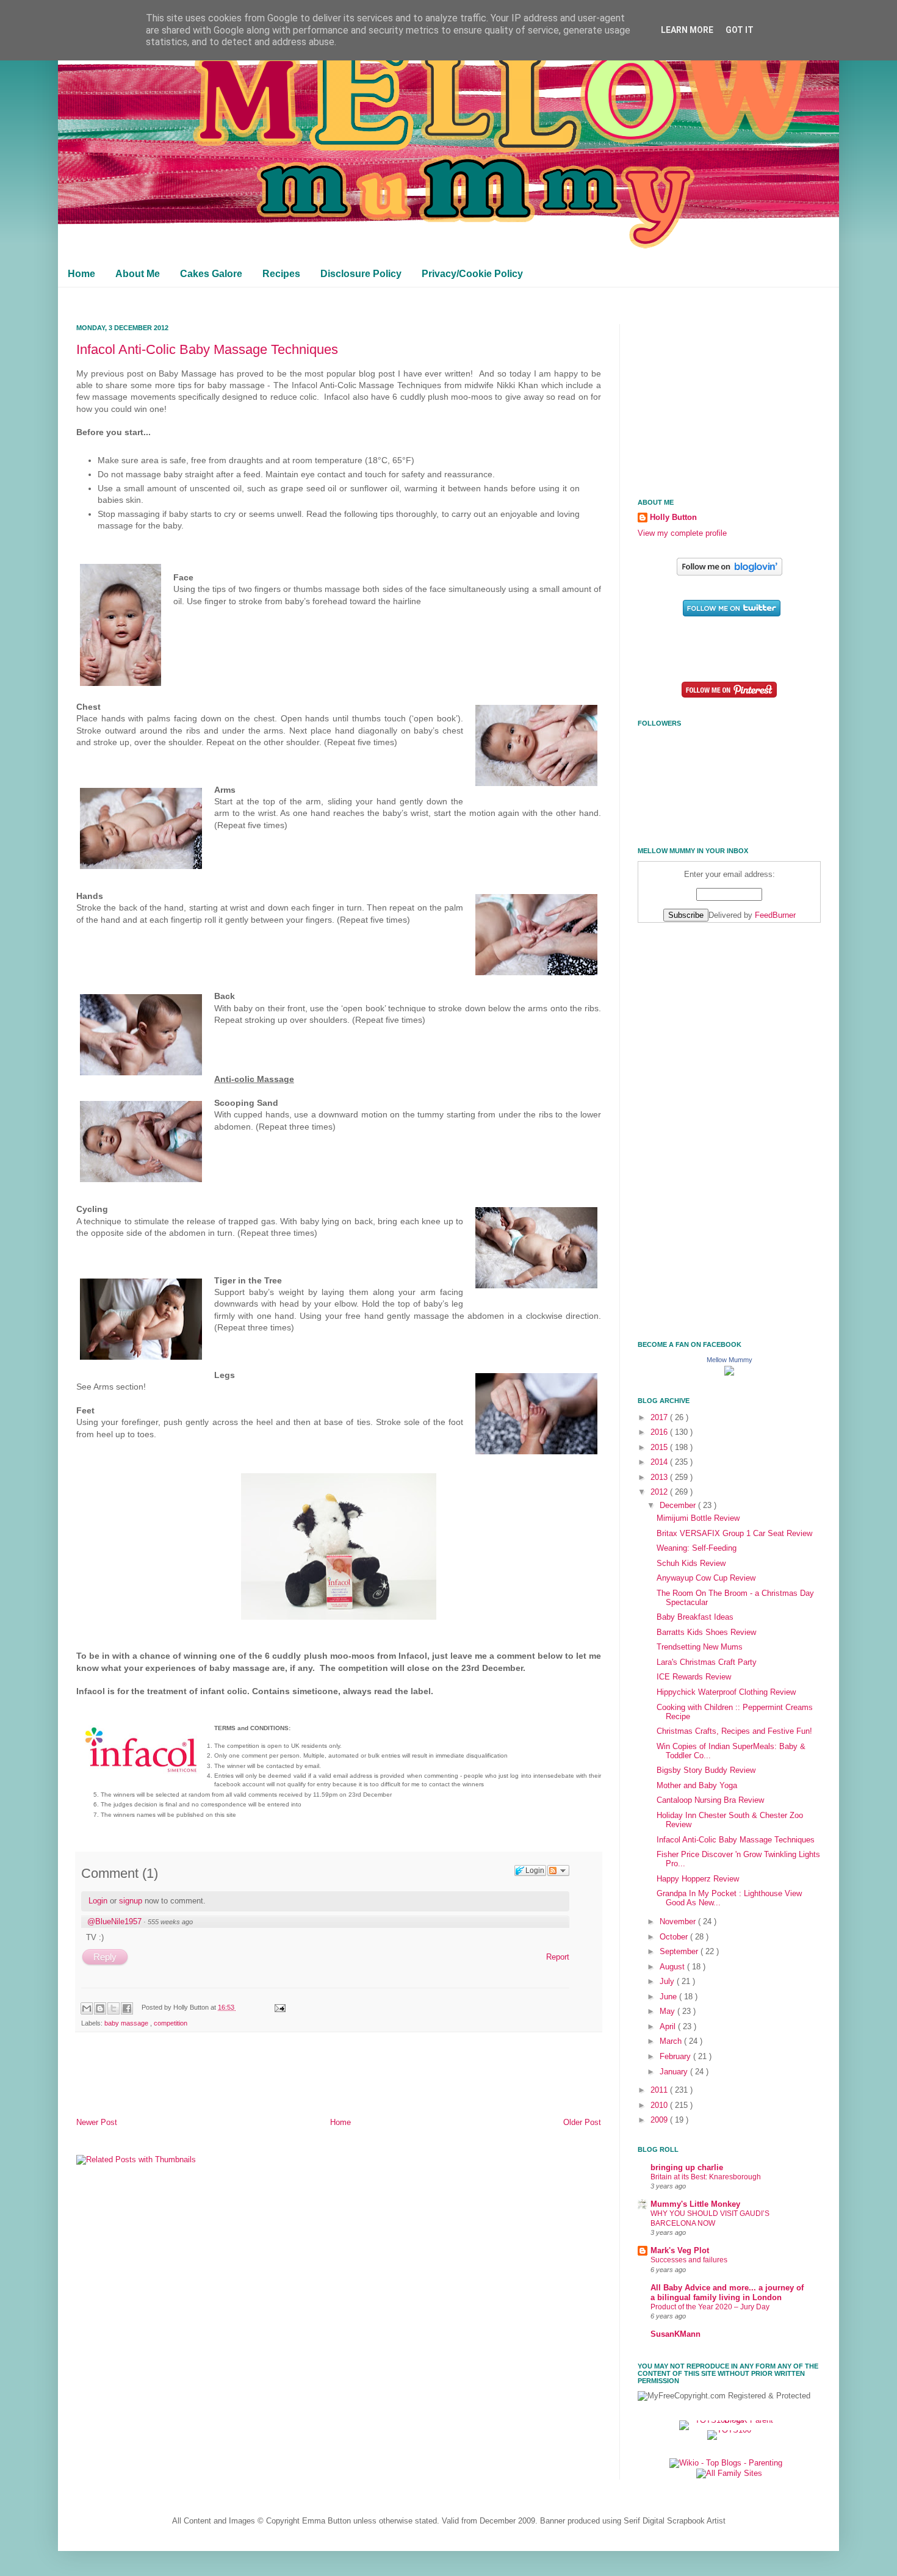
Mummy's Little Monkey (695, 2204)
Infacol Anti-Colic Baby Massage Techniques (207, 349)
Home (81, 274)
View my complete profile (682, 533)
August (673, 1967)
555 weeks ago (170, 1922)
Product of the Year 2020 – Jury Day (710, 2307)
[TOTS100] (729, 2430)
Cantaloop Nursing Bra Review (710, 1800)
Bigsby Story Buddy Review (706, 1770)
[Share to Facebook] (127, 2008)
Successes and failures (689, 2260)
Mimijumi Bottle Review (698, 1518)
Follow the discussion (558, 1871)
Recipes (281, 274)
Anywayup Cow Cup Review (706, 1578)
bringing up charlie (687, 2168)
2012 (660, 1492)
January (675, 2072)
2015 (660, 1448)
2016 (660, 1432)
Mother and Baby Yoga (697, 1786)
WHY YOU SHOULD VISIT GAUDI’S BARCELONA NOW (710, 2218)
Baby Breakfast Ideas (695, 1617)
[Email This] (87, 2008)
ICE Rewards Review (694, 1677)
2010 (660, 2105)
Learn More (687, 30)
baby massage (127, 2023)
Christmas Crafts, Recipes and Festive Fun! (734, 1731)
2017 (660, 1418)
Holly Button (673, 518)
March (672, 2041)
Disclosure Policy (361, 274)
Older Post (582, 2123)
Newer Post (97, 2123)
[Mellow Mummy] (729, 1373)
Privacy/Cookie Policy (472, 274)
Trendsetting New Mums (700, 1647)
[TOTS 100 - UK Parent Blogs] (729, 2420)
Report (558, 1957)
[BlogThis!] (100, 2008)
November (679, 1922)
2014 (660, 1462)
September (680, 1952)
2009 (660, 2120)
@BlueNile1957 (114, 1921)
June (669, 1997)
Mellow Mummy (729, 1360)
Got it (740, 30)
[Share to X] (113, 2008)
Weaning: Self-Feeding (697, 1548)
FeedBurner (775, 915)
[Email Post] (278, 2007)
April (669, 2027)
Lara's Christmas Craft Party (707, 1662)
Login (98, 1901)
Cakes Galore (211, 274)
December (679, 1506)
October (675, 1937)
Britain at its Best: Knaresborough (706, 2177)
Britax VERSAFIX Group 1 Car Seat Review (734, 1534)
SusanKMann (675, 2334)
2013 (660, 1477)
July (668, 1982)
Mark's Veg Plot (680, 2251)
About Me (138, 274)
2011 (660, 2090)
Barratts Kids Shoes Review (706, 1633)
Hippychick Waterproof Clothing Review (726, 1692)
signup (131, 1901)
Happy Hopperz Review (698, 1879)
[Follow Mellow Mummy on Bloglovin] (729, 573)
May (668, 2011)
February (676, 2057)
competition (171, 2023)
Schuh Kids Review (691, 1564)
